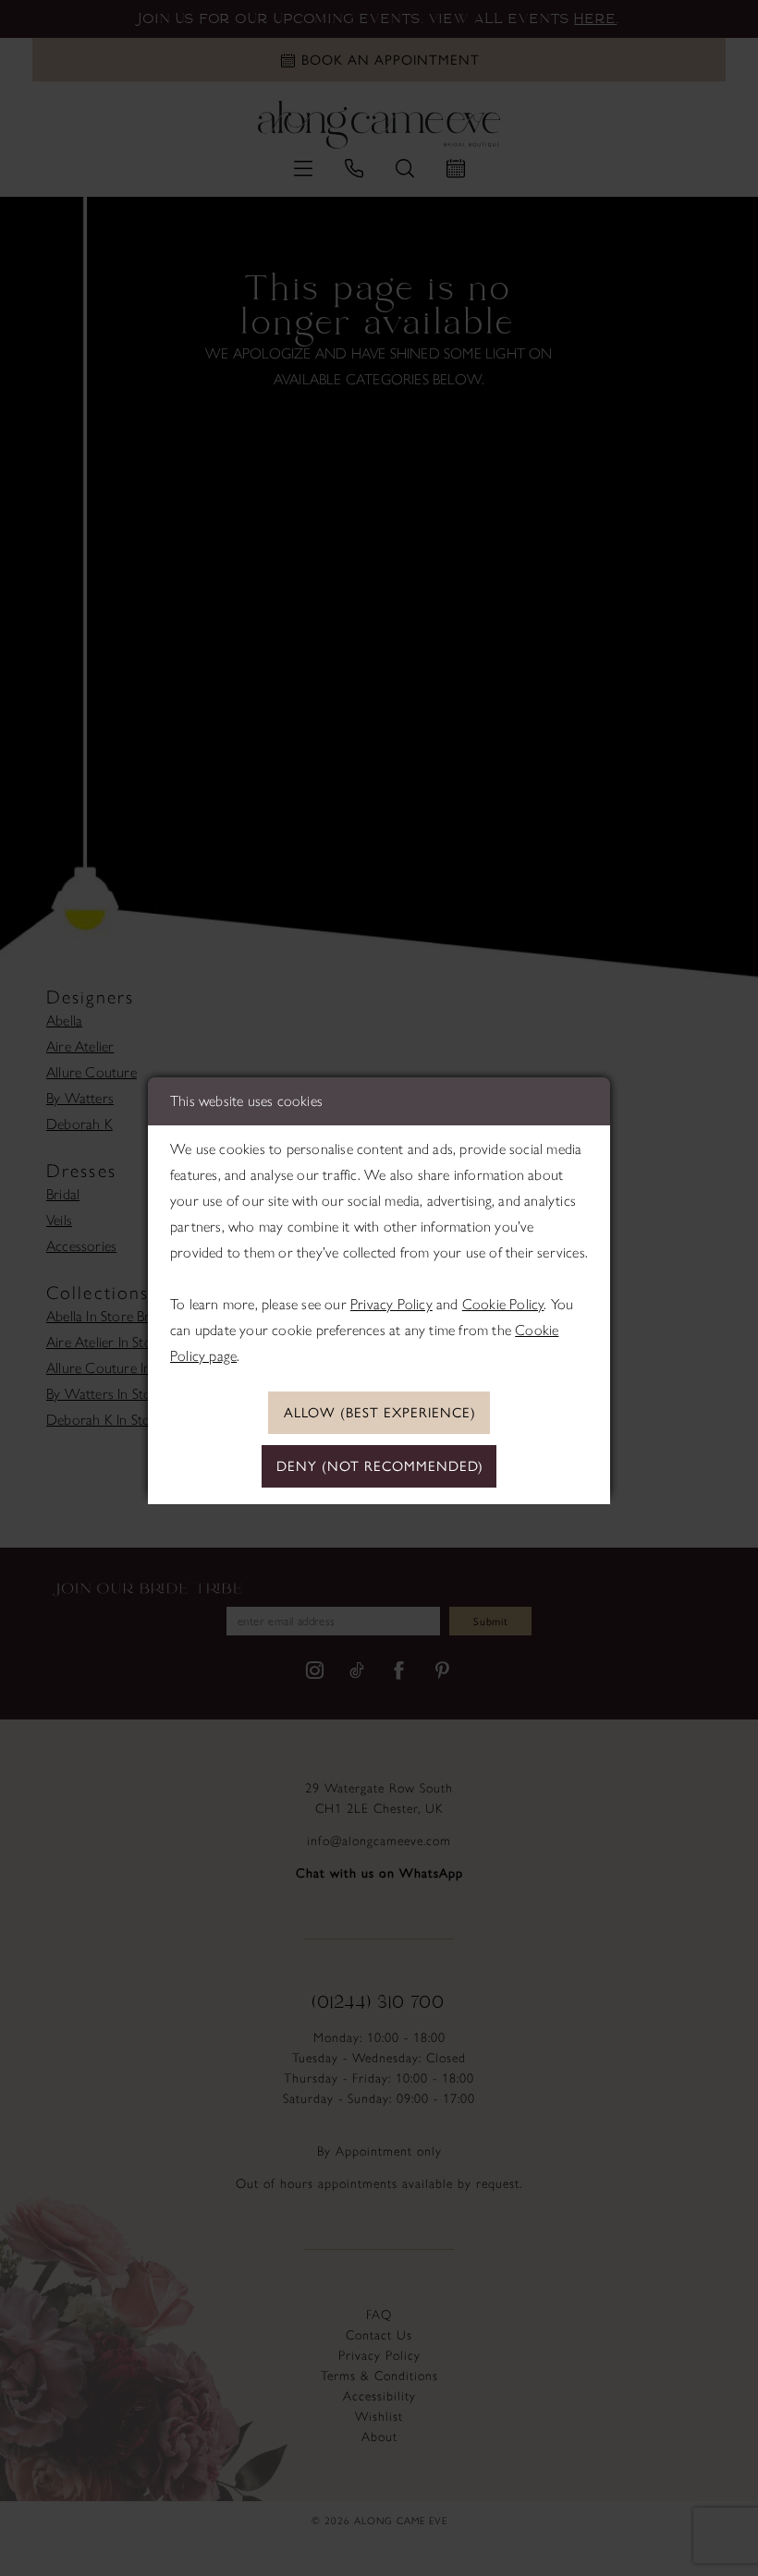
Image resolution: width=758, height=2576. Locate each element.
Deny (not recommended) (380, 1466)
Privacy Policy (391, 1304)
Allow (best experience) (380, 1413)
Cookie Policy (503, 1304)
